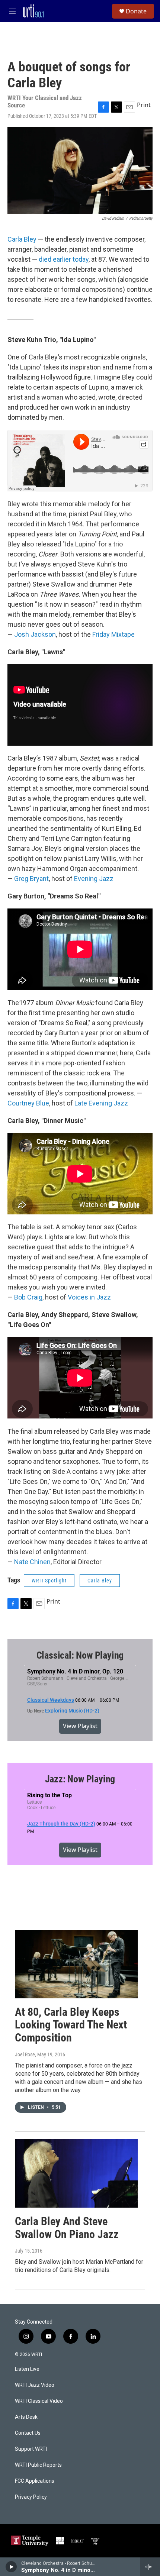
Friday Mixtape (113, 634)
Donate (136, 11)
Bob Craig (28, 1297)
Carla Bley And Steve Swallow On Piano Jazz (67, 2228)
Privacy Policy (31, 2497)
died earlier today (64, 259)
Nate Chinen (32, 1562)
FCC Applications (35, 2481)
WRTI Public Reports (38, 2465)
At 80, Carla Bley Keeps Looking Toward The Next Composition (71, 2025)
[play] (11, 2567)
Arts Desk (26, 2417)
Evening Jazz (94, 879)
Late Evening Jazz (101, 1103)
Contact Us (28, 2433)
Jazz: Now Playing (80, 1779)
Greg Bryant (31, 879)
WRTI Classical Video (39, 2401)
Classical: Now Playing (80, 1655)
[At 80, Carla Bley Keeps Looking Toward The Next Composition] (76, 1964)
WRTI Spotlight (49, 1581)
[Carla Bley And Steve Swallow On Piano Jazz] (76, 2173)
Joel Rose (25, 2054)
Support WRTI (31, 2449)
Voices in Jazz (89, 1297)
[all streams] (150, 2567)
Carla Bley (22, 239)
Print (144, 105)
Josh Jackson (35, 634)
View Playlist (80, 1726)
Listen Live (27, 2369)
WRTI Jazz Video (35, 2385)
